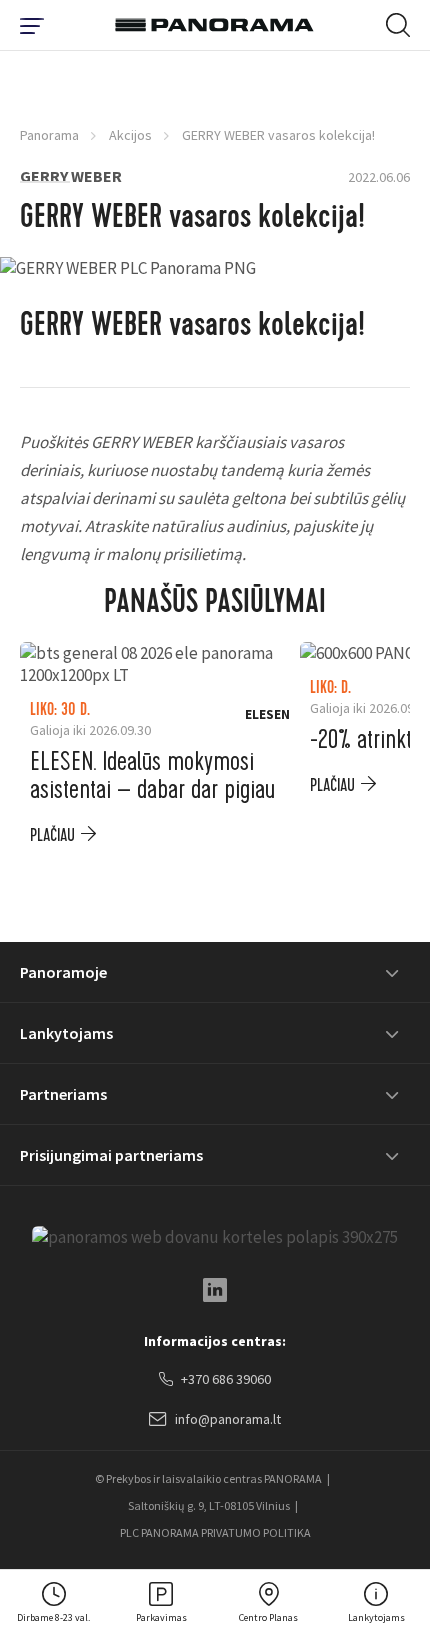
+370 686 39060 (226, 1379)
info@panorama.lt (228, 1419)
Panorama (49, 135)
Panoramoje (63, 972)
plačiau (52, 835)
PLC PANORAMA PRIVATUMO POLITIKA (215, 1532)
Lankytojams (66, 1033)
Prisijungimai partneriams (111, 1155)
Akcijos (130, 135)
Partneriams (63, 1094)
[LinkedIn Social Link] (215, 1290)
